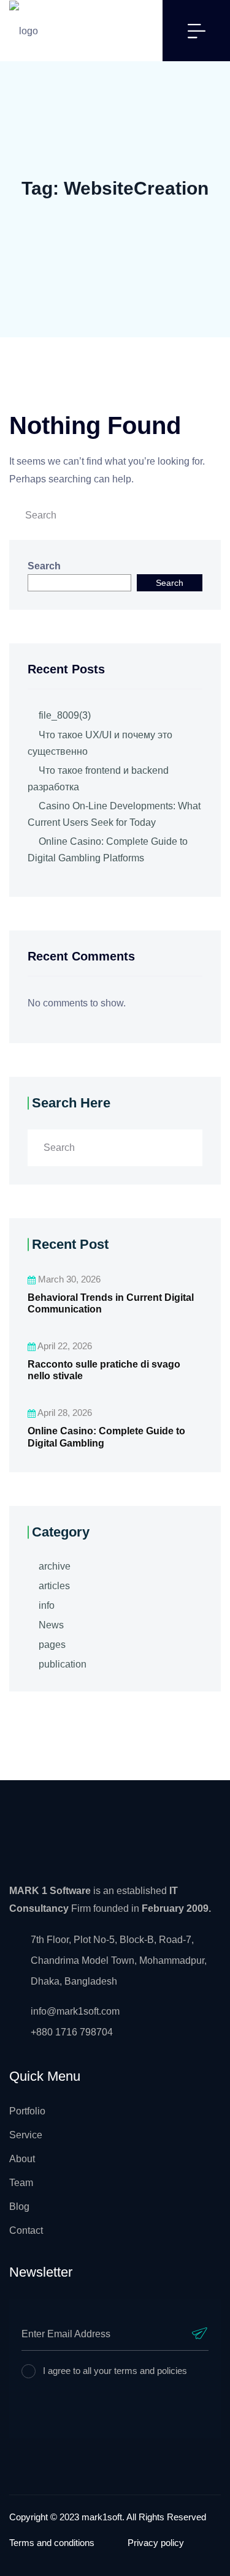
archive (55, 1566)
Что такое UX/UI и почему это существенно (100, 743)
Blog (19, 2207)
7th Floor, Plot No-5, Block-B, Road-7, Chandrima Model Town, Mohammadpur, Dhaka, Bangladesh (119, 1960)
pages (52, 1645)
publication (63, 1664)
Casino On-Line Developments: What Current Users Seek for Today (114, 814)
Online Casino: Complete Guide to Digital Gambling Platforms (108, 850)
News (51, 1625)
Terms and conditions (52, 2543)
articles (54, 1586)
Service (26, 2135)
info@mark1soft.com (75, 2011)
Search (44, 566)
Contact (26, 2230)
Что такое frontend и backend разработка (98, 779)
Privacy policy (156, 2543)
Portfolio (27, 2111)
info (47, 1605)
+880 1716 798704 (72, 2032)
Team (21, 2183)
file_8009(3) (65, 715)
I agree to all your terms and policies (115, 2371)
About (22, 2159)
